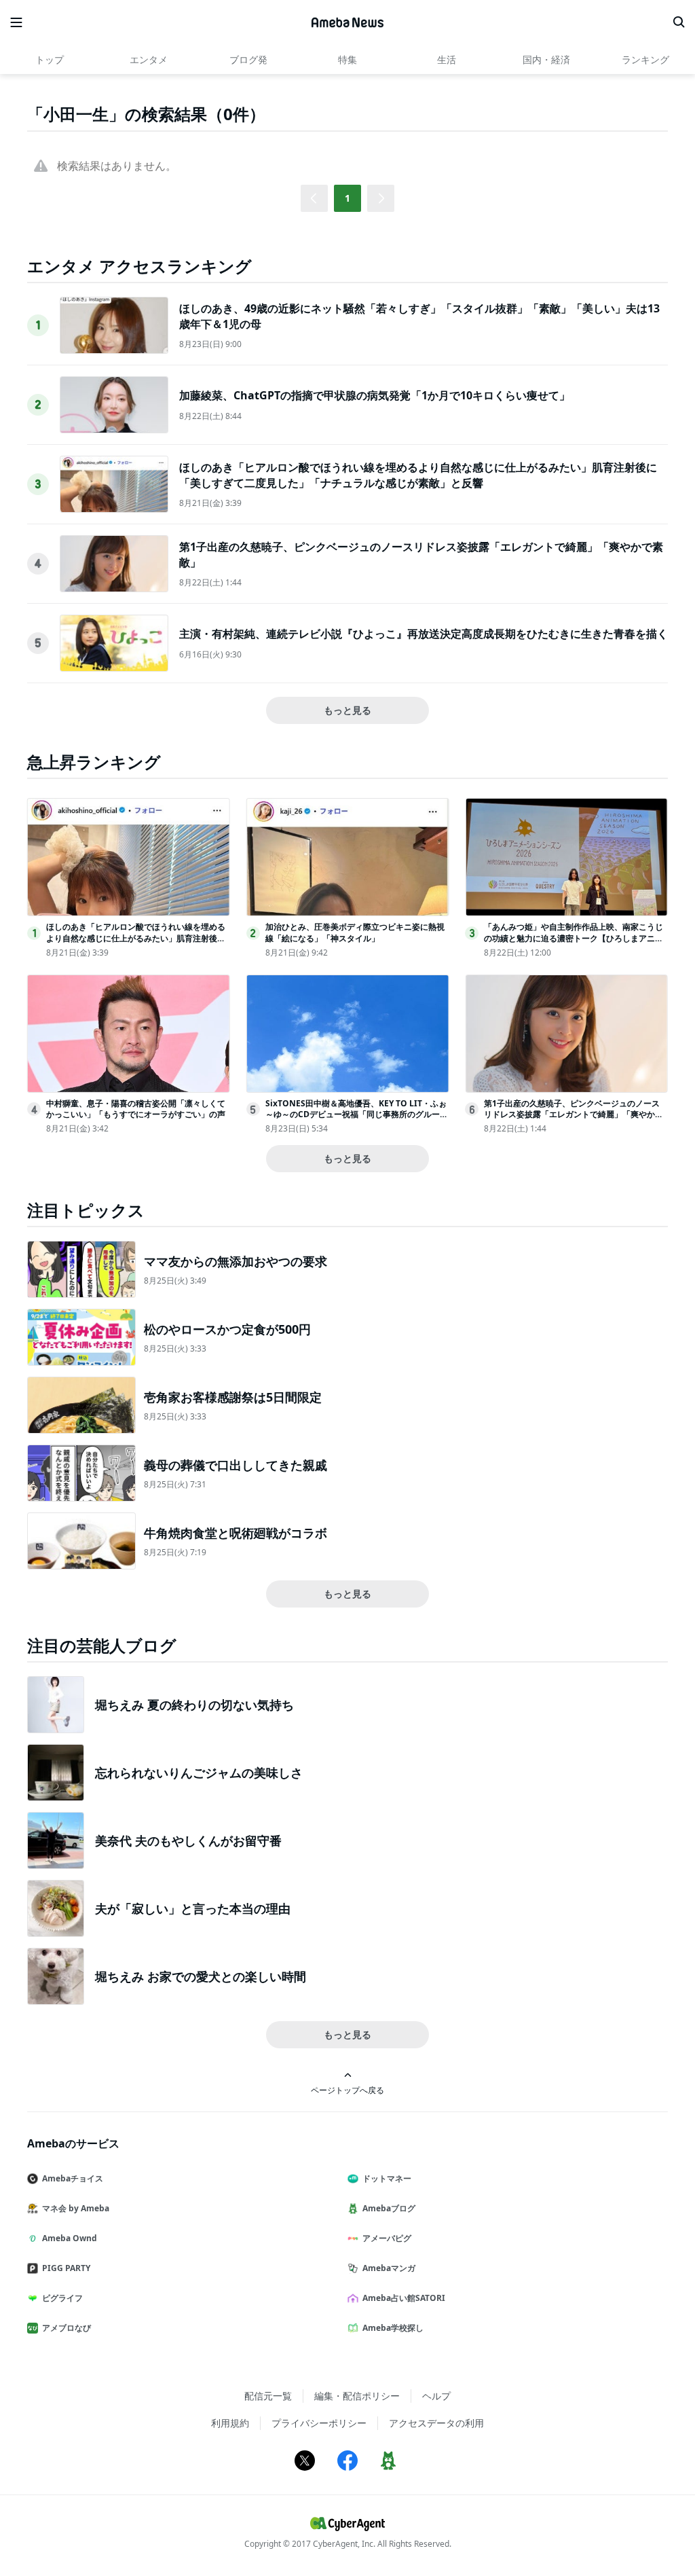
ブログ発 (248, 59)
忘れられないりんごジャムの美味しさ (199, 1773)
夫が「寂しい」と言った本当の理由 (193, 1908)
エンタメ (149, 59)
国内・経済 (546, 59)
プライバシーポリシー (319, 2423)
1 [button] (347, 198)
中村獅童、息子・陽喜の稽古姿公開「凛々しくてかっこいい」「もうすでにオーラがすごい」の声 (136, 1109)
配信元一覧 (268, 2396)
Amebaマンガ (389, 2268)
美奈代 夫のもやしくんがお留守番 (188, 1840)
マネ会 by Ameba (76, 2208)
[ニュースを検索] (679, 22)
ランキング (645, 59)
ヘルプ (436, 2396)
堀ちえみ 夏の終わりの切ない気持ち (194, 1705)
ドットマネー (387, 2178)
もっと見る (347, 710)
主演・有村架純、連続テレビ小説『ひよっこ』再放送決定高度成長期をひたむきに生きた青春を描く (424, 634)
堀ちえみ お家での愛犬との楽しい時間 (201, 1976)
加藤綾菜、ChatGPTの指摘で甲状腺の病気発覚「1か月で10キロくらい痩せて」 (375, 395)
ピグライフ (62, 2298)
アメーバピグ (387, 2238)
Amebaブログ (389, 2208)
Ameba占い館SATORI (404, 2298)
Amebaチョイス (73, 2178)
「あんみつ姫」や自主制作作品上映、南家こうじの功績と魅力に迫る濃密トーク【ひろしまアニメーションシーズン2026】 (574, 938)
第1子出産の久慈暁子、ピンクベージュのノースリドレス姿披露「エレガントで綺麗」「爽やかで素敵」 (574, 1115)
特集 (347, 59)
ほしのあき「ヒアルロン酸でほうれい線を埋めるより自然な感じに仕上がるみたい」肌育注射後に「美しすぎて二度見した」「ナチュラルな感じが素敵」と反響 (418, 475)
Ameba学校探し (393, 2328)
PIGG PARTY (66, 2268)
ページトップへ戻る (347, 2090)
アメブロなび (67, 2328)
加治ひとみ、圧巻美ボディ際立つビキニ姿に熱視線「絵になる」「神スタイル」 (355, 932)
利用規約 (230, 2423)
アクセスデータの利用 (436, 2423)
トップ (50, 59)
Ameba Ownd (70, 2238)
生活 (447, 59)
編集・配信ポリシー (357, 2396)
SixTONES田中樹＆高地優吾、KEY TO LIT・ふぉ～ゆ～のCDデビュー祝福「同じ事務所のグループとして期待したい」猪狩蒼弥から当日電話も (357, 1115)
